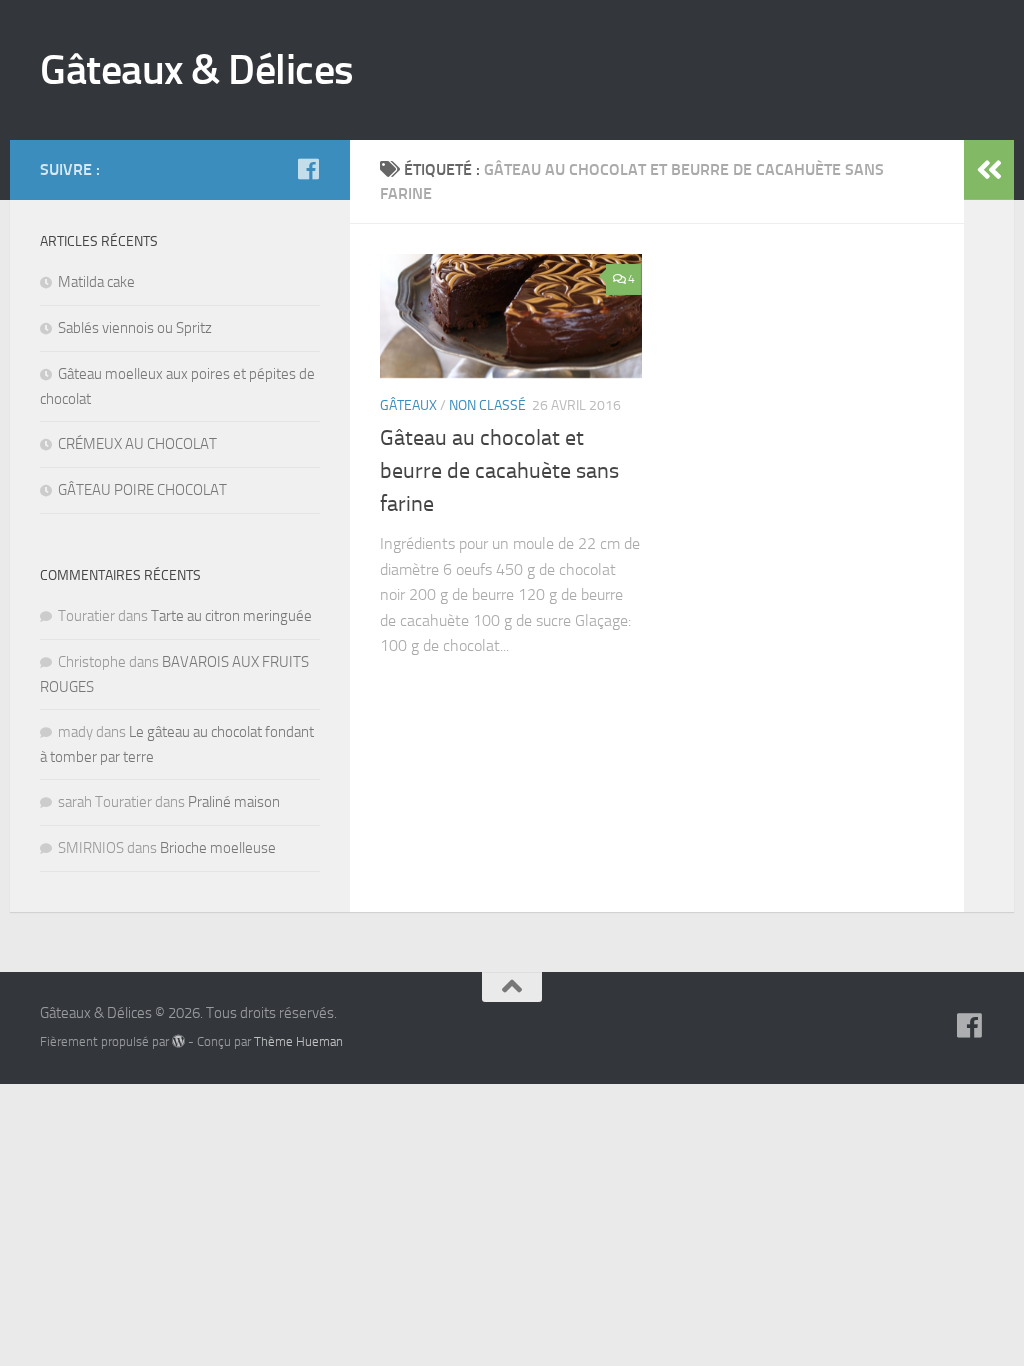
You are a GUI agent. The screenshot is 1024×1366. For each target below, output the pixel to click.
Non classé (487, 405)
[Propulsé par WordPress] (178, 1041)
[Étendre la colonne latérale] (989, 170)
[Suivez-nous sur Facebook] (308, 169)
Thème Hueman (298, 1041)
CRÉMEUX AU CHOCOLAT (137, 444)
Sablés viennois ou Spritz (135, 328)
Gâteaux (408, 405)
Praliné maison (234, 802)
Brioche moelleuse (218, 848)
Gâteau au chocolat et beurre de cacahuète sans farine (499, 471)
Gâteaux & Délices (197, 70)
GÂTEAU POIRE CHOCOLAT (142, 490)
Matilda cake (96, 282)
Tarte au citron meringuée (231, 616)
